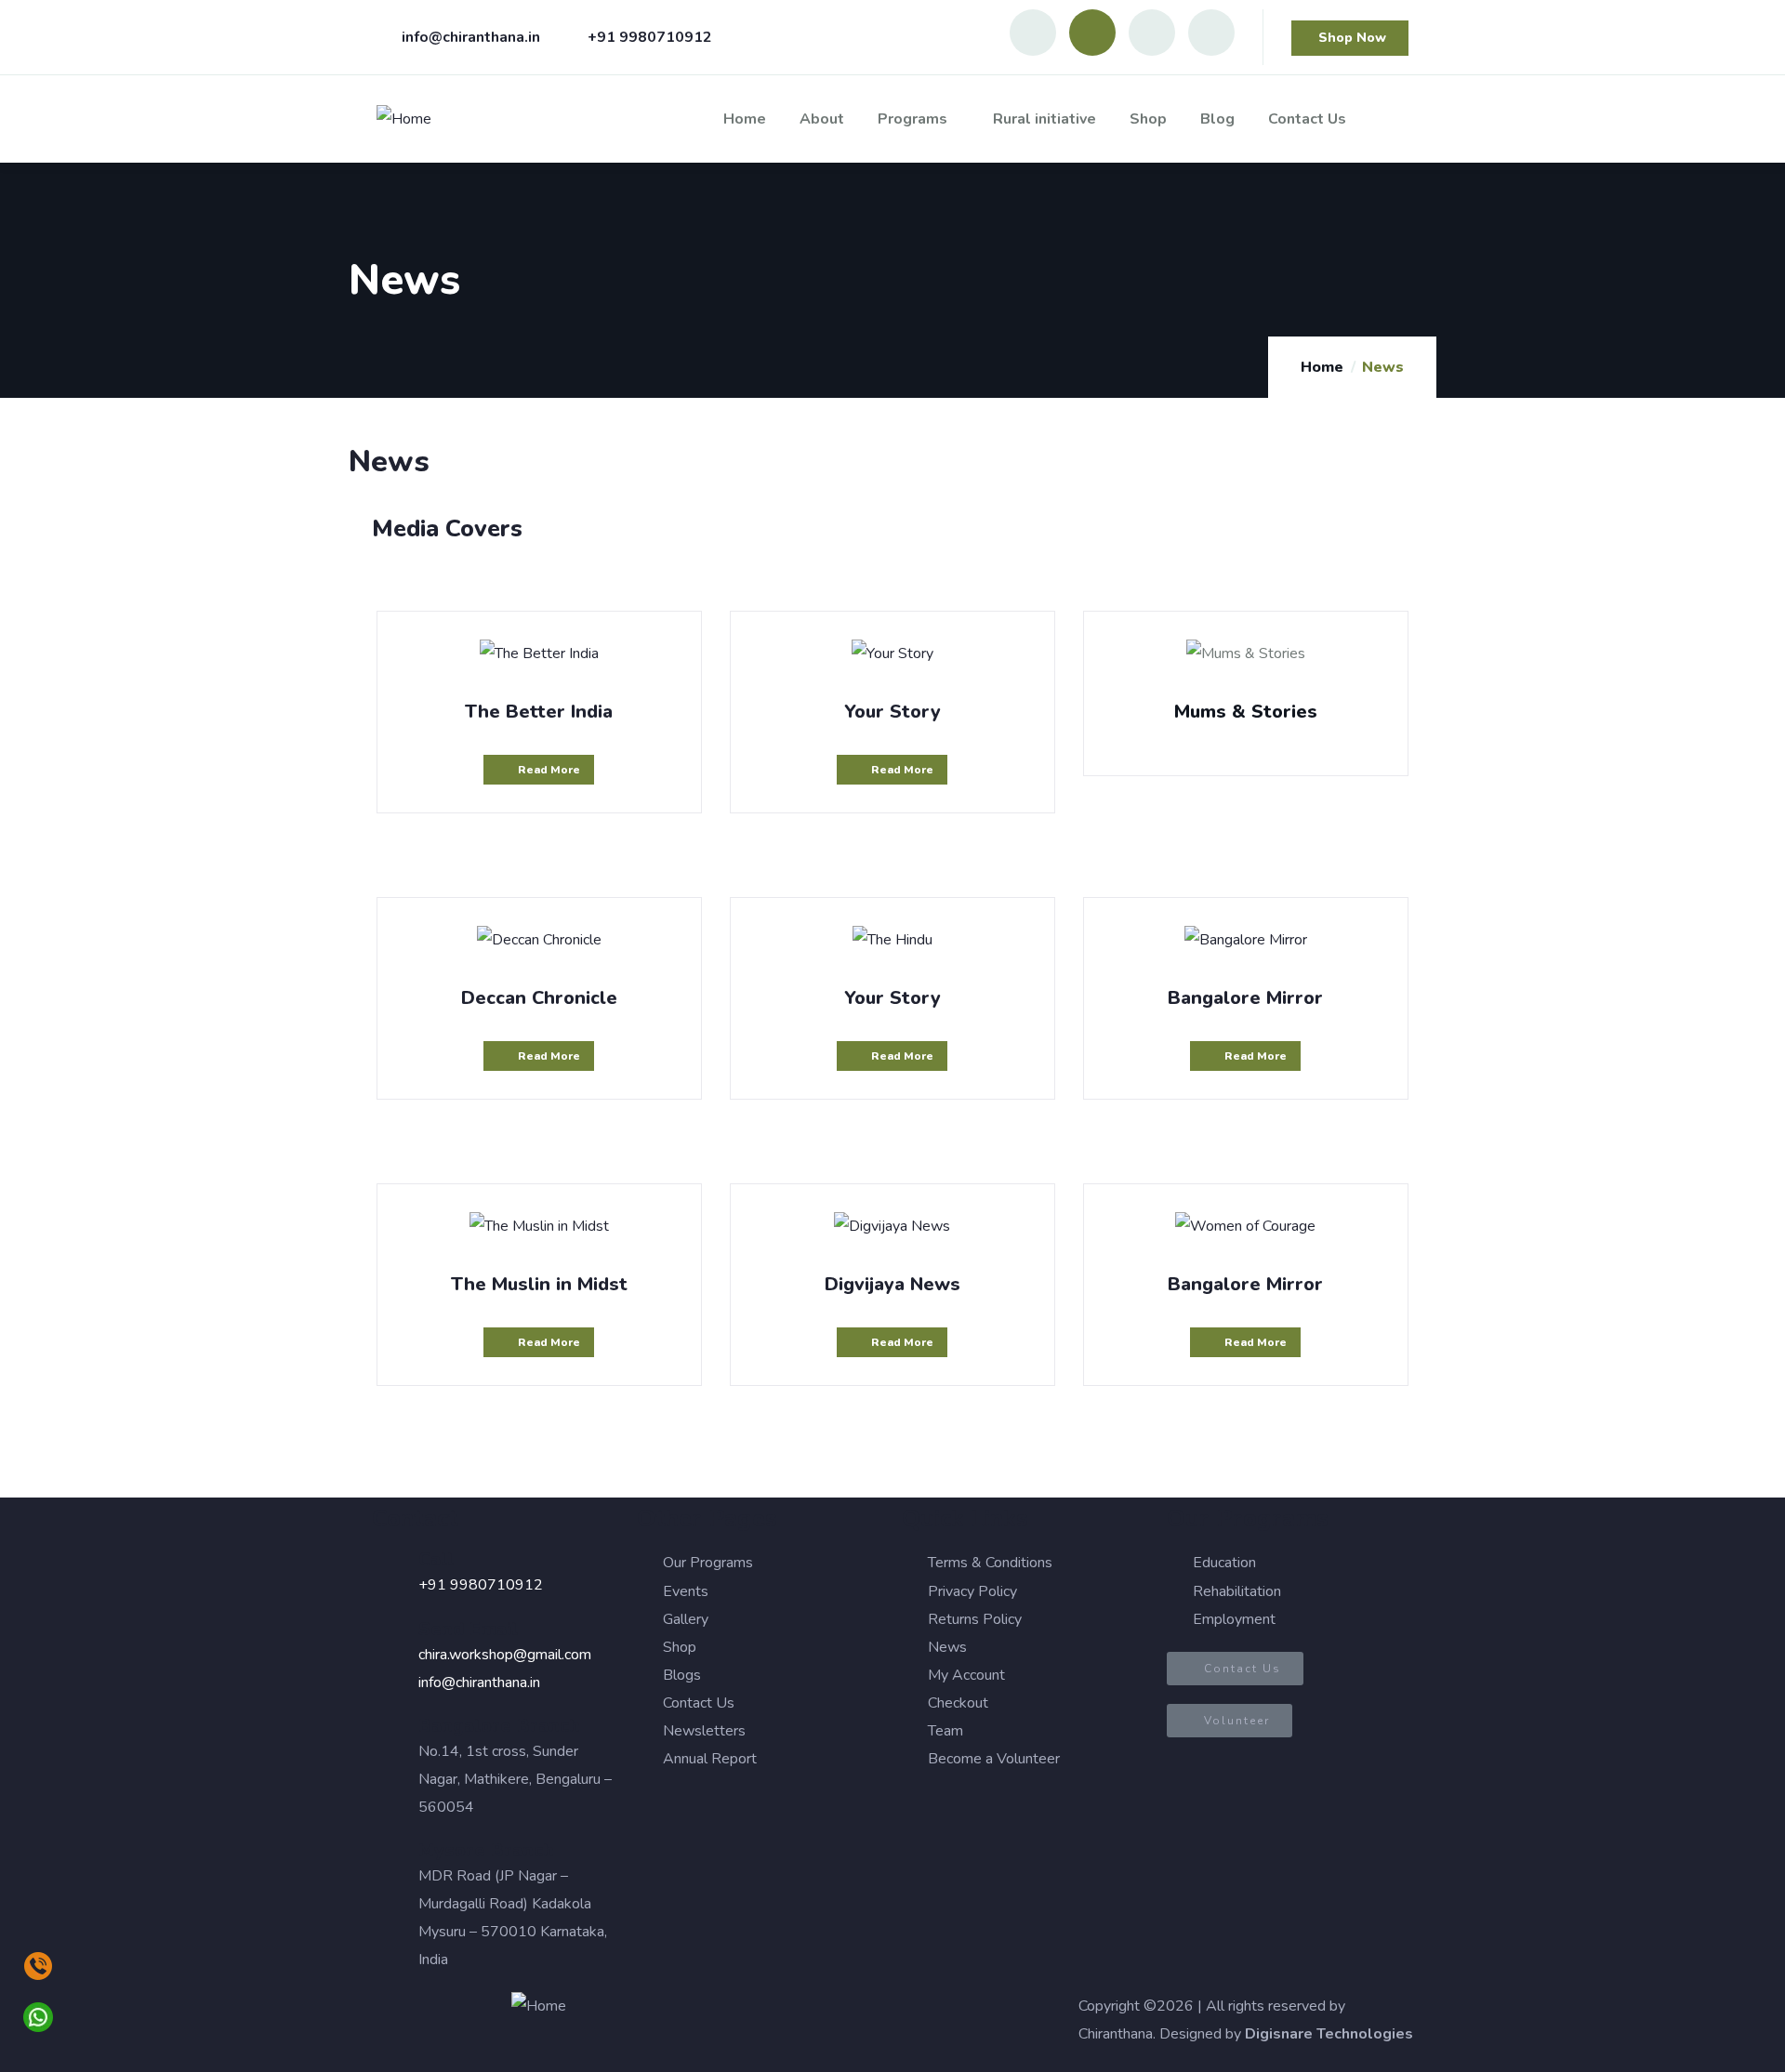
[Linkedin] (1211, 33)
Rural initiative (1045, 119)
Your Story (892, 712)
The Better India (539, 712)
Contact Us (1307, 119)
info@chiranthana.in (479, 1683)
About (822, 119)
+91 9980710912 (481, 1585)
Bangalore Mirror (1245, 998)
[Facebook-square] (799, 2015)
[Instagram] (1033, 33)
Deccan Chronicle (539, 998)
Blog (1217, 119)
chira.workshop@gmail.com (505, 1655)
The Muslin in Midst (539, 1284)
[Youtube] (1092, 33)
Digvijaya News (892, 1284)
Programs (912, 119)
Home (745, 119)
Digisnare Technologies (1329, 2034)
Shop (1148, 119)
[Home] (404, 119)
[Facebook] (1152, 33)
